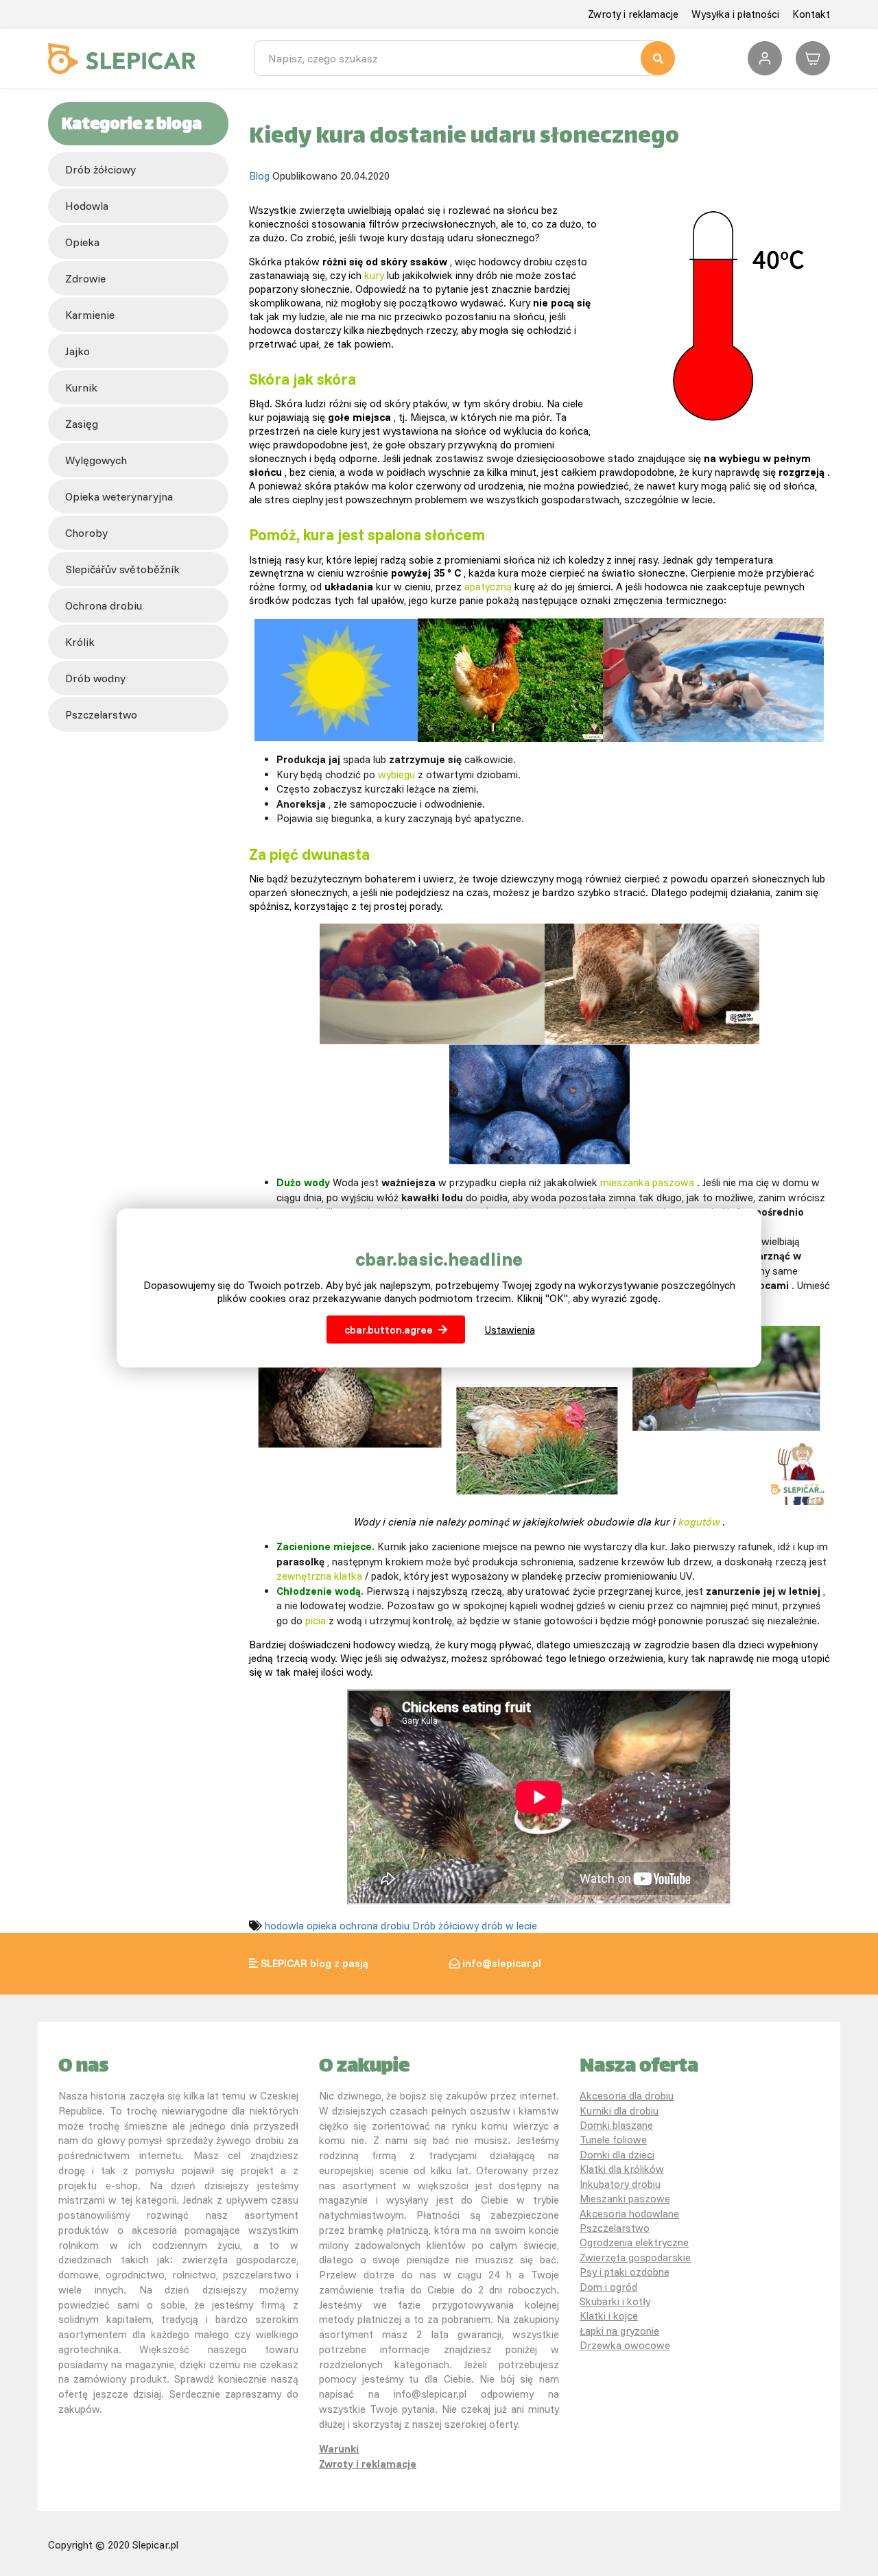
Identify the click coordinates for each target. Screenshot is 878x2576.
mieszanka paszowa (647, 1182)
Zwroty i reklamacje (633, 14)
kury (374, 275)
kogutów (699, 1522)
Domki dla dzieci (617, 2155)
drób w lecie (509, 1926)
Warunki (339, 2449)
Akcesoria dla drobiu (627, 2096)
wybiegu (396, 774)
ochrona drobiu (104, 605)
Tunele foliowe (613, 2140)
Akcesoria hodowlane (629, 2214)
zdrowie (85, 278)
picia (316, 1621)
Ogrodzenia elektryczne (634, 2242)
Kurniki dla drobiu (619, 2111)
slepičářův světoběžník (122, 569)
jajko (78, 351)
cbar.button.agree (389, 1330)
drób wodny (95, 678)
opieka (82, 242)
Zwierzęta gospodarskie (635, 2258)
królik (80, 642)
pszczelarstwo (101, 714)
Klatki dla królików (622, 2169)
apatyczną (488, 587)
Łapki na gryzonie (619, 2331)
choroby (86, 533)
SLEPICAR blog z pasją (315, 1963)
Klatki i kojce (609, 2316)
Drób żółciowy (100, 169)
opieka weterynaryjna (119, 496)
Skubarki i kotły (615, 2301)
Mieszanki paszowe (625, 2199)
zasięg (82, 424)
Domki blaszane (616, 2125)
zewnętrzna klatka (319, 1576)
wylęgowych (96, 460)
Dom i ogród (608, 2287)
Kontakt (811, 14)
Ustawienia (510, 1330)
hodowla (87, 206)
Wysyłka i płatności (735, 14)
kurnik (81, 387)
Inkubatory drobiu (620, 2184)
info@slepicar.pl (502, 1963)
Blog (259, 176)
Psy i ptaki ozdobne (625, 2272)
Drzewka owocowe (625, 2345)
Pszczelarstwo (615, 2228)
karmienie (90, 315)
